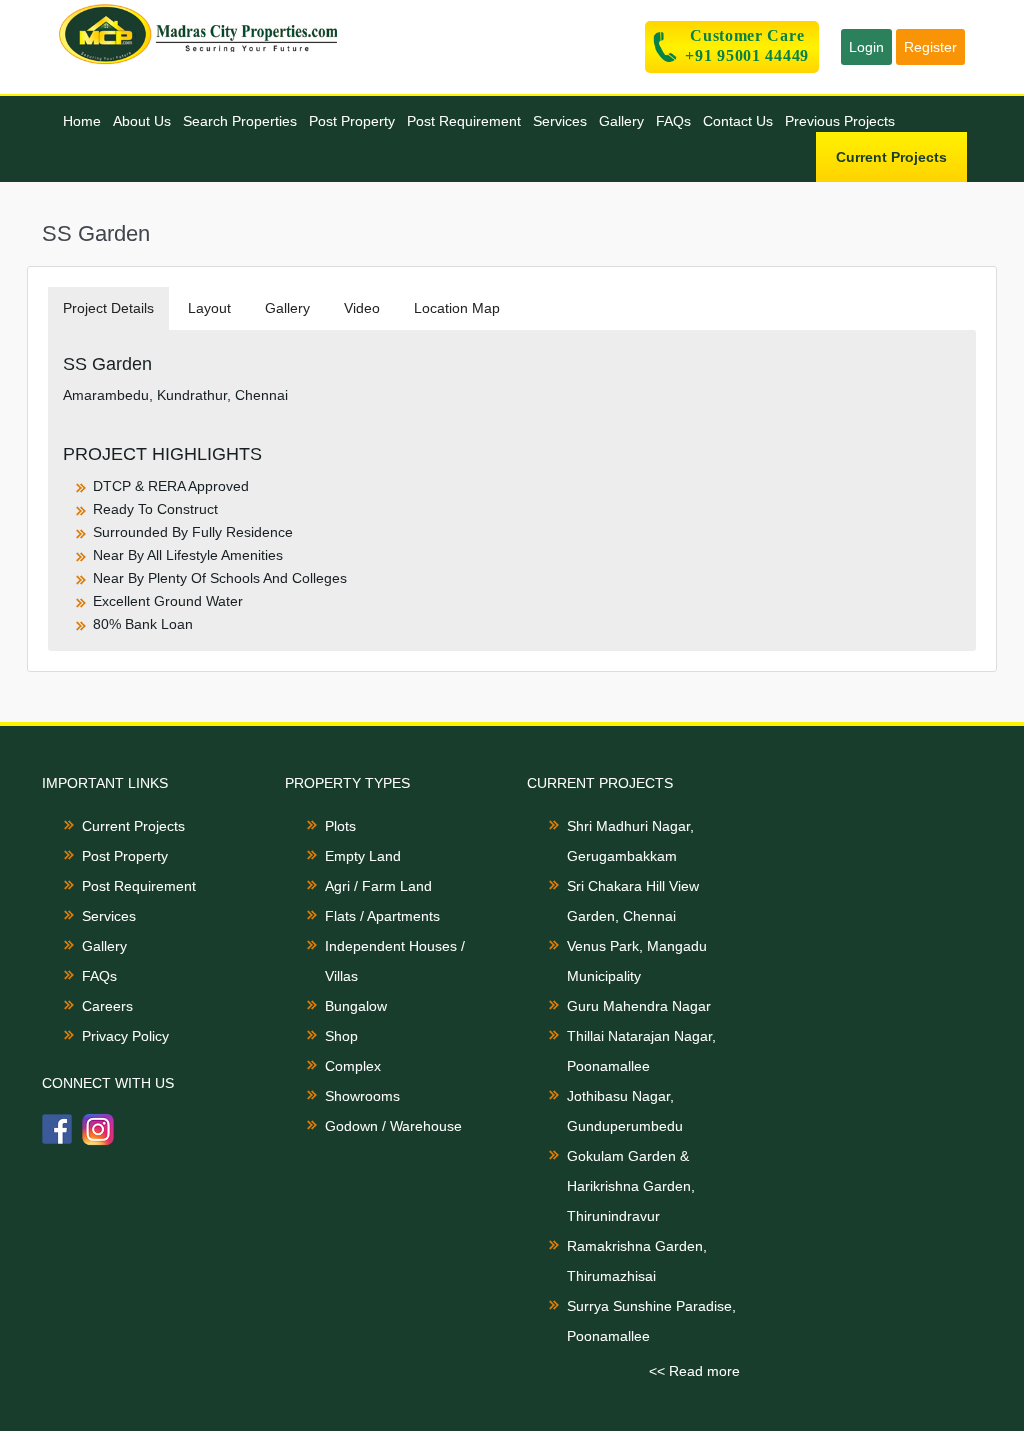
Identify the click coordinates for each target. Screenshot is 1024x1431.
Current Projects (891, 157)
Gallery (621, 121)
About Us (142, 121)
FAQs (673, 121)
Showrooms (362, 1096)
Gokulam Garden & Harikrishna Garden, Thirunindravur (631, 1186)
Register (930, 47)
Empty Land (363, 856)
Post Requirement (464, 121)
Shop (341, 1036)
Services (560, 121)
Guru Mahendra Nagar (639, 1006)
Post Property (352, 121)
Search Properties (240, 121)
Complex (353, 1066)
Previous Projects (840, 121)
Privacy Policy (125, 1036)
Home (82, 121)
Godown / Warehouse (393, 1126)
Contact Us (738, 121)
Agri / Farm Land (378, 886)
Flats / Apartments (382, 916)
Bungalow (356, 1006)
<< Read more (694, 1371)
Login (866, 47)
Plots (340, 826)
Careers (107, 1006)
